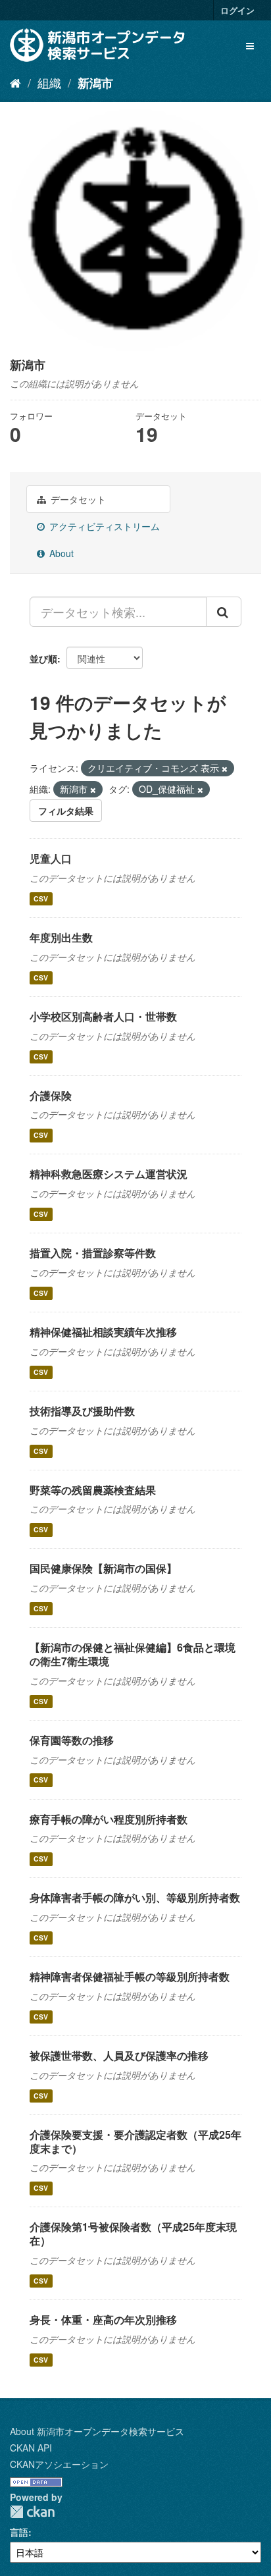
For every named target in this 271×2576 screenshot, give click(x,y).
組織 (49, 82)
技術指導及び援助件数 (82, 1411)
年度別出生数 (61, 937)
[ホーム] (15, 82)
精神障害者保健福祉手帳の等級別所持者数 (130, 1976)
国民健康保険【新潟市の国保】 (103, 1568)
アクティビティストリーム (103, 526)
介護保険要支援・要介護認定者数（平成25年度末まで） (135, 2141)
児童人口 (51, 858)
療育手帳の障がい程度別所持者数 (109, 1819)
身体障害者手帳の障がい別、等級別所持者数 (135, 1897)
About (60, 553)
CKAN (32, 2512)
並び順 (43, 658)
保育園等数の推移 (72, 1740)
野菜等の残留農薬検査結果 (93, 1490)
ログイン (237, 10)
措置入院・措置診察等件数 (93, 1253)
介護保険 (51, 1095)
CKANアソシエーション (59, 2464)
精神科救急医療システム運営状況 (109, 1174)
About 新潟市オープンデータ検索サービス (97, 2431)
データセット (77, 499)
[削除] (225, 768)
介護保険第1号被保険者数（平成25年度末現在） (133, 2234)
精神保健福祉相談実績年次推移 (103, 1332)
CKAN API (31, 2448)
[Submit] (224, 612)
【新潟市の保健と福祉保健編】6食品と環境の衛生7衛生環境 (133, 1654)
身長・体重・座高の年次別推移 (103, 2320)
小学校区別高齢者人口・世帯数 (103, 1016)
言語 (19, 2532)
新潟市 (95, 83)
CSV (41, 899)
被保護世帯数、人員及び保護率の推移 (119, 2055)
